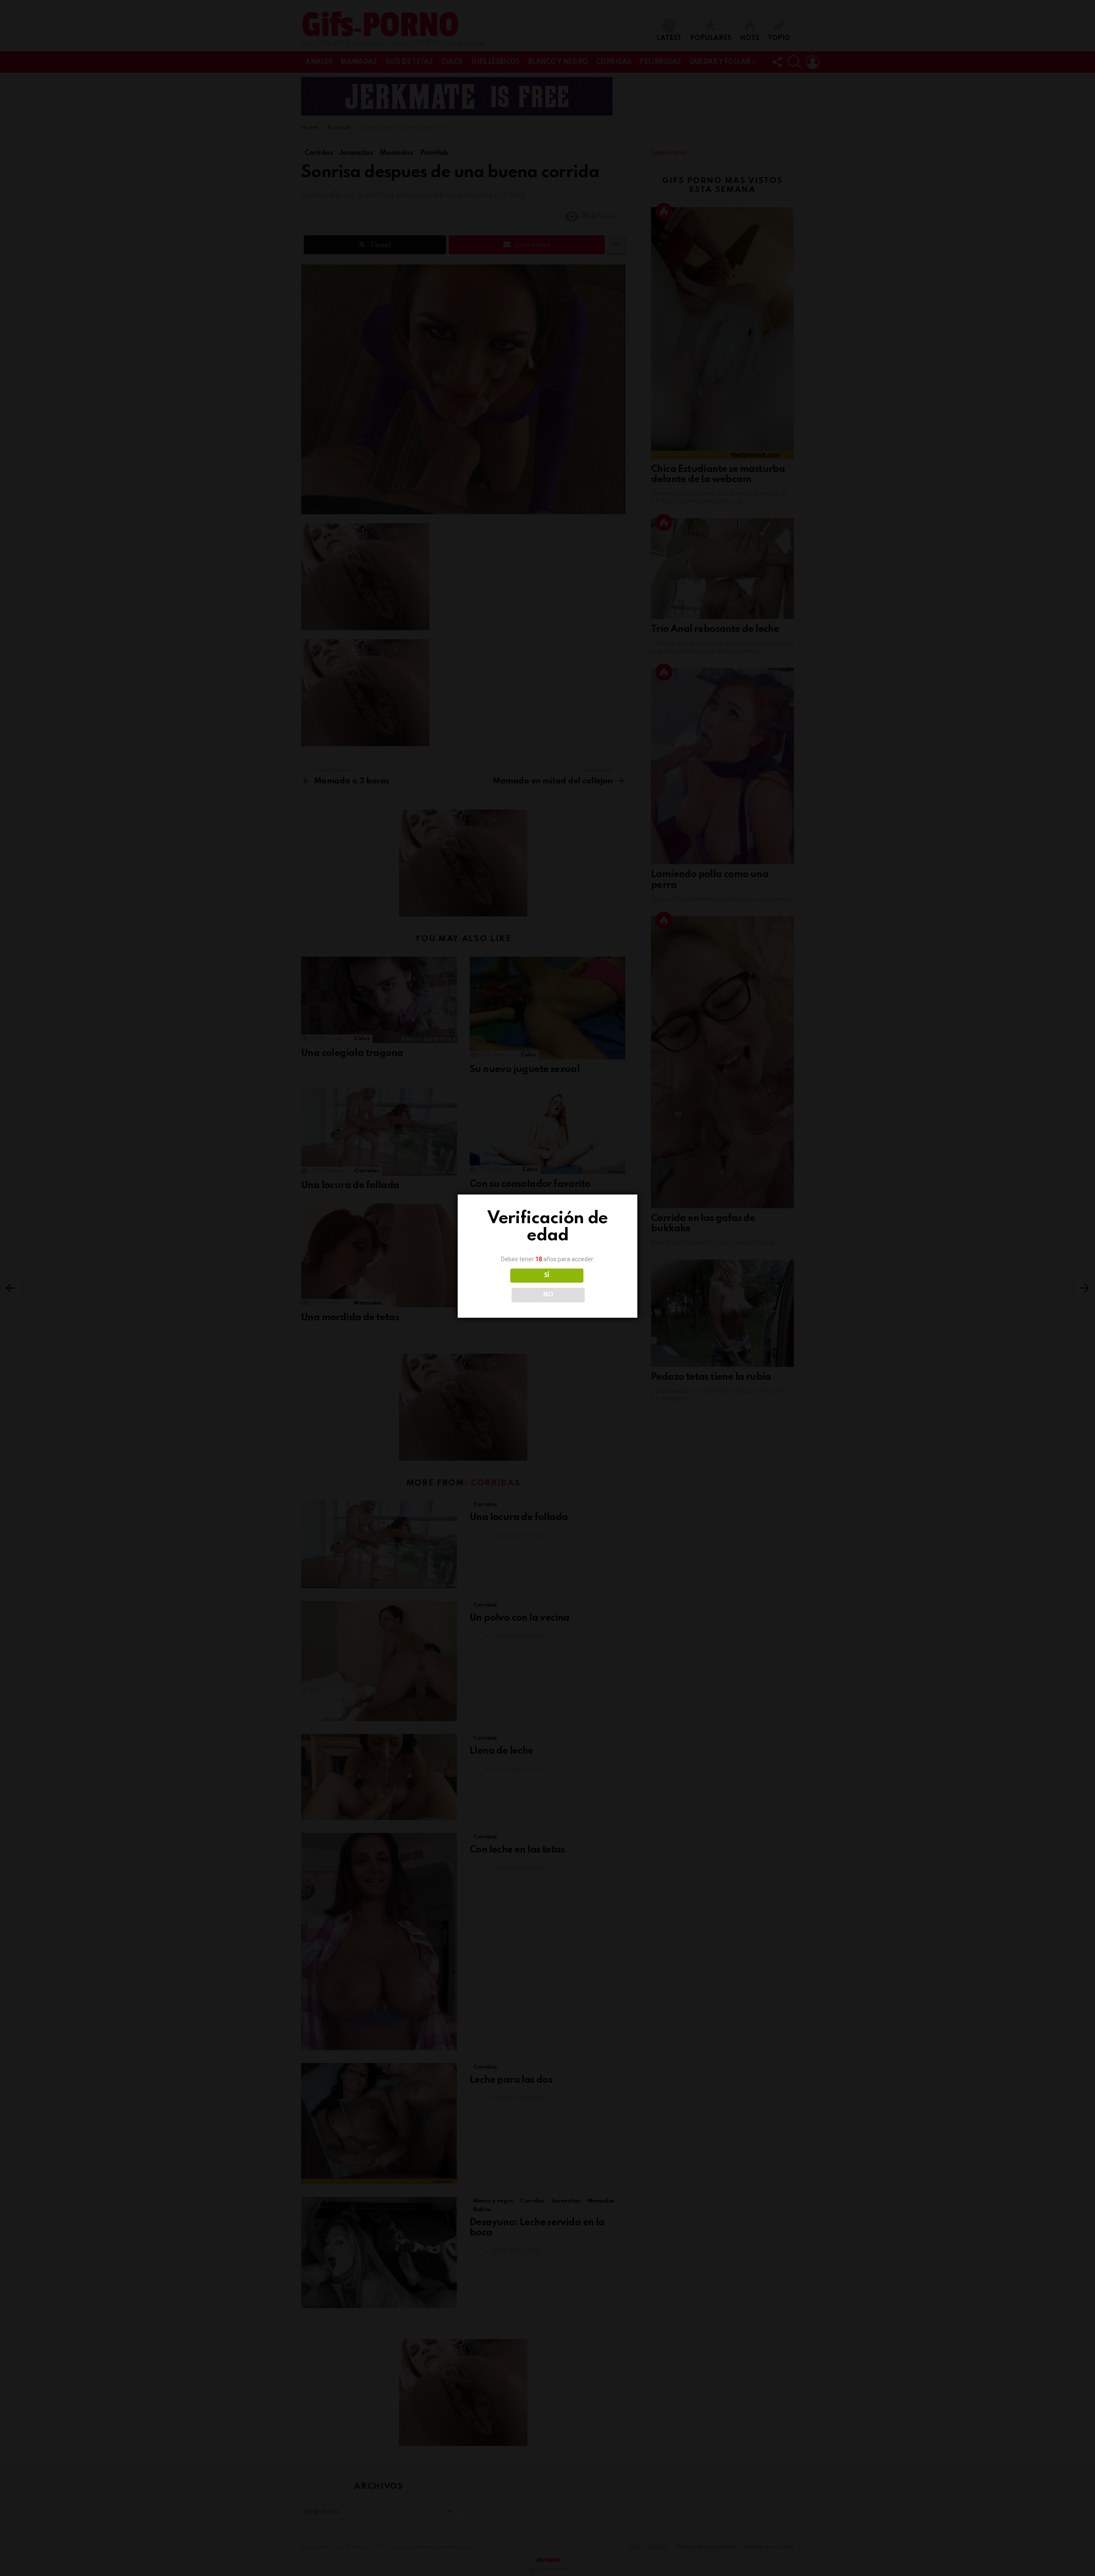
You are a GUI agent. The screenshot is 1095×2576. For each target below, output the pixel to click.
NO (548, 1295)
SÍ (547, 1275)
